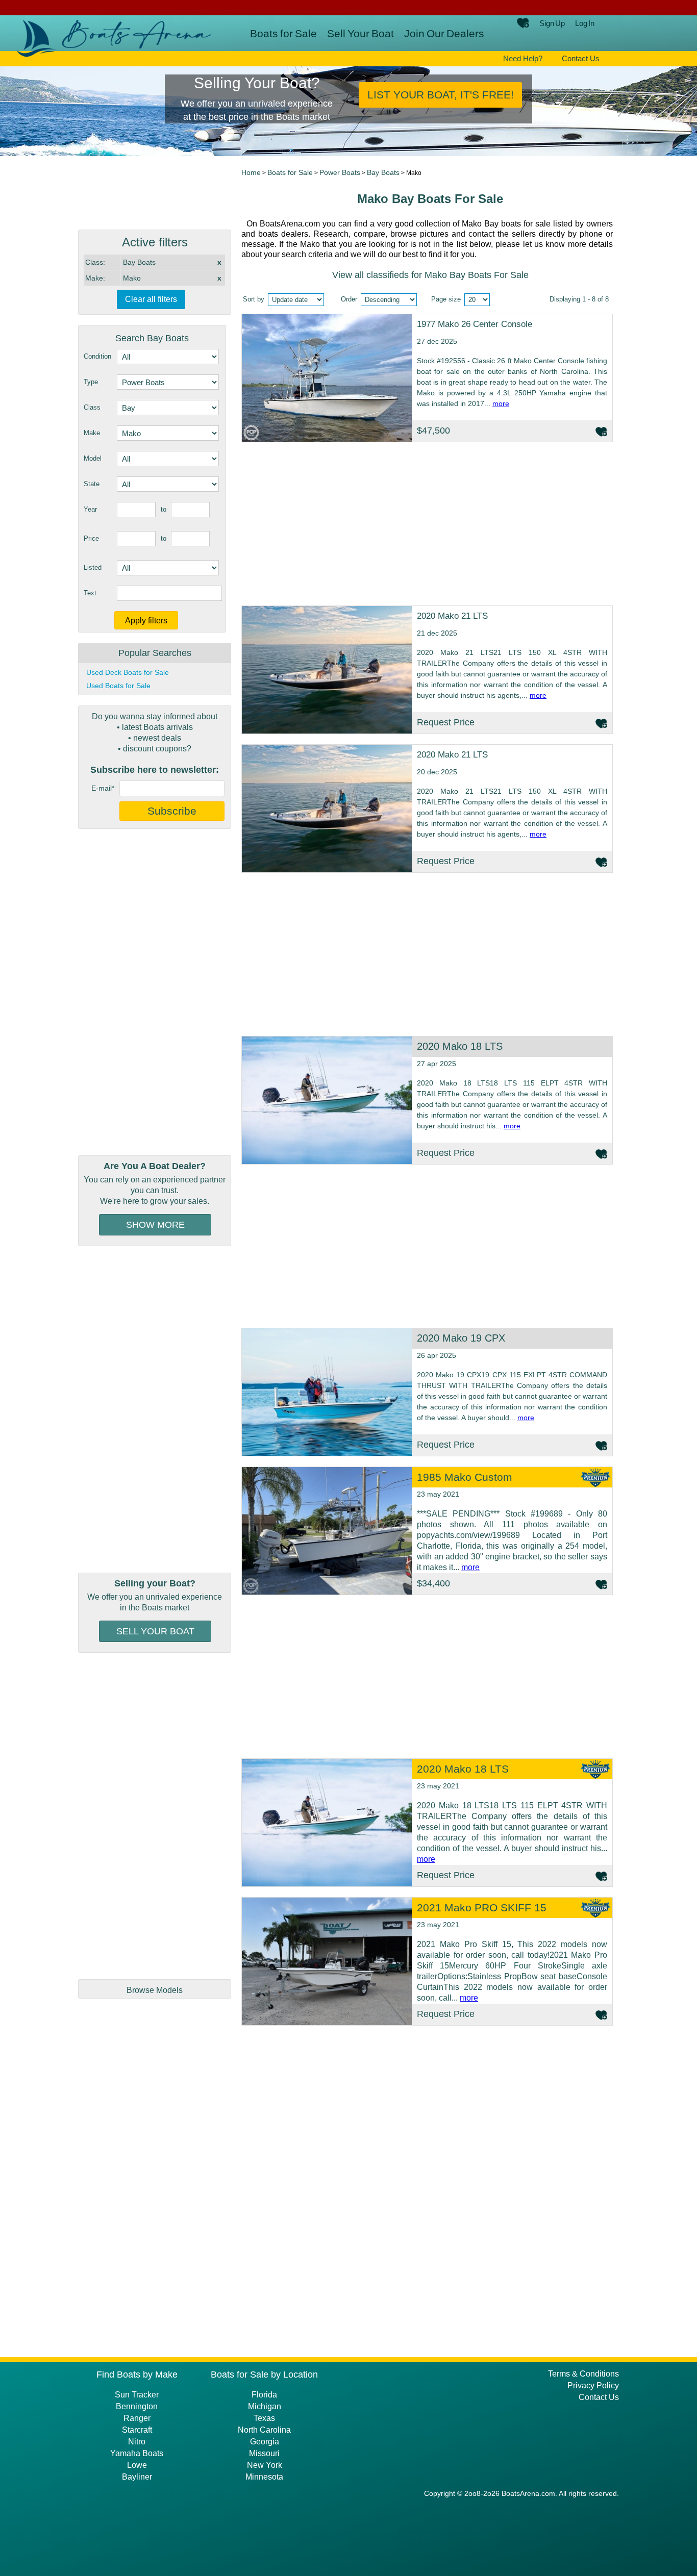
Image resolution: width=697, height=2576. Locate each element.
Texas (264, 2418)
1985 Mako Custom (465, 1477)
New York (265, 2465)
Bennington (137, 2406)
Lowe (137, 2465)
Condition (97, 356)
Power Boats (340, 172)
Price (91, 538)
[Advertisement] (155, 992)
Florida (264, 2395)
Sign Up (552, 23)
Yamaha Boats (137, 2453)
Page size (446, 299)
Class (92, 407)
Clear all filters (151, 299)
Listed (93, 567)
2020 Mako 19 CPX (461, 1338)
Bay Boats (383, 172)
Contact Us (581, 58)
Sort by (254, 299)
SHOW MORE (155, 1225)
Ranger (137, 2418)
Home (251, 172)
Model (93, 458)
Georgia (265, 2442)
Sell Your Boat (360, 33)
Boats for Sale (283, 33)
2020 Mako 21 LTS (452, 616)
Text (90, 593)
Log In (585, 23)
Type (91, 382)
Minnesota (264, 2477)
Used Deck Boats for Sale (128, 672)
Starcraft (137, 2430)
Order (349, 299)
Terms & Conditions (583, 2374)
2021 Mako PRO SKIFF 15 (482, 1908)
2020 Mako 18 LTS (460, 1046)
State (92, 484)
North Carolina (264, 2430)
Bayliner (137, 2477)
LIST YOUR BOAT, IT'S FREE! (441, 95)
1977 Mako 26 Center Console (475, 324)
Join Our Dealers (444, 33)
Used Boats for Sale (118, 686)
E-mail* (103, 788)
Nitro (137, 2442)
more (501, 403)
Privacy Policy (593, 2385)
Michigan (265, 2406)
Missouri (264, 2453)
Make (92, 433)
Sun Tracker (137, 2395)
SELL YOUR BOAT (155, 1631)
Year (90, 509)
